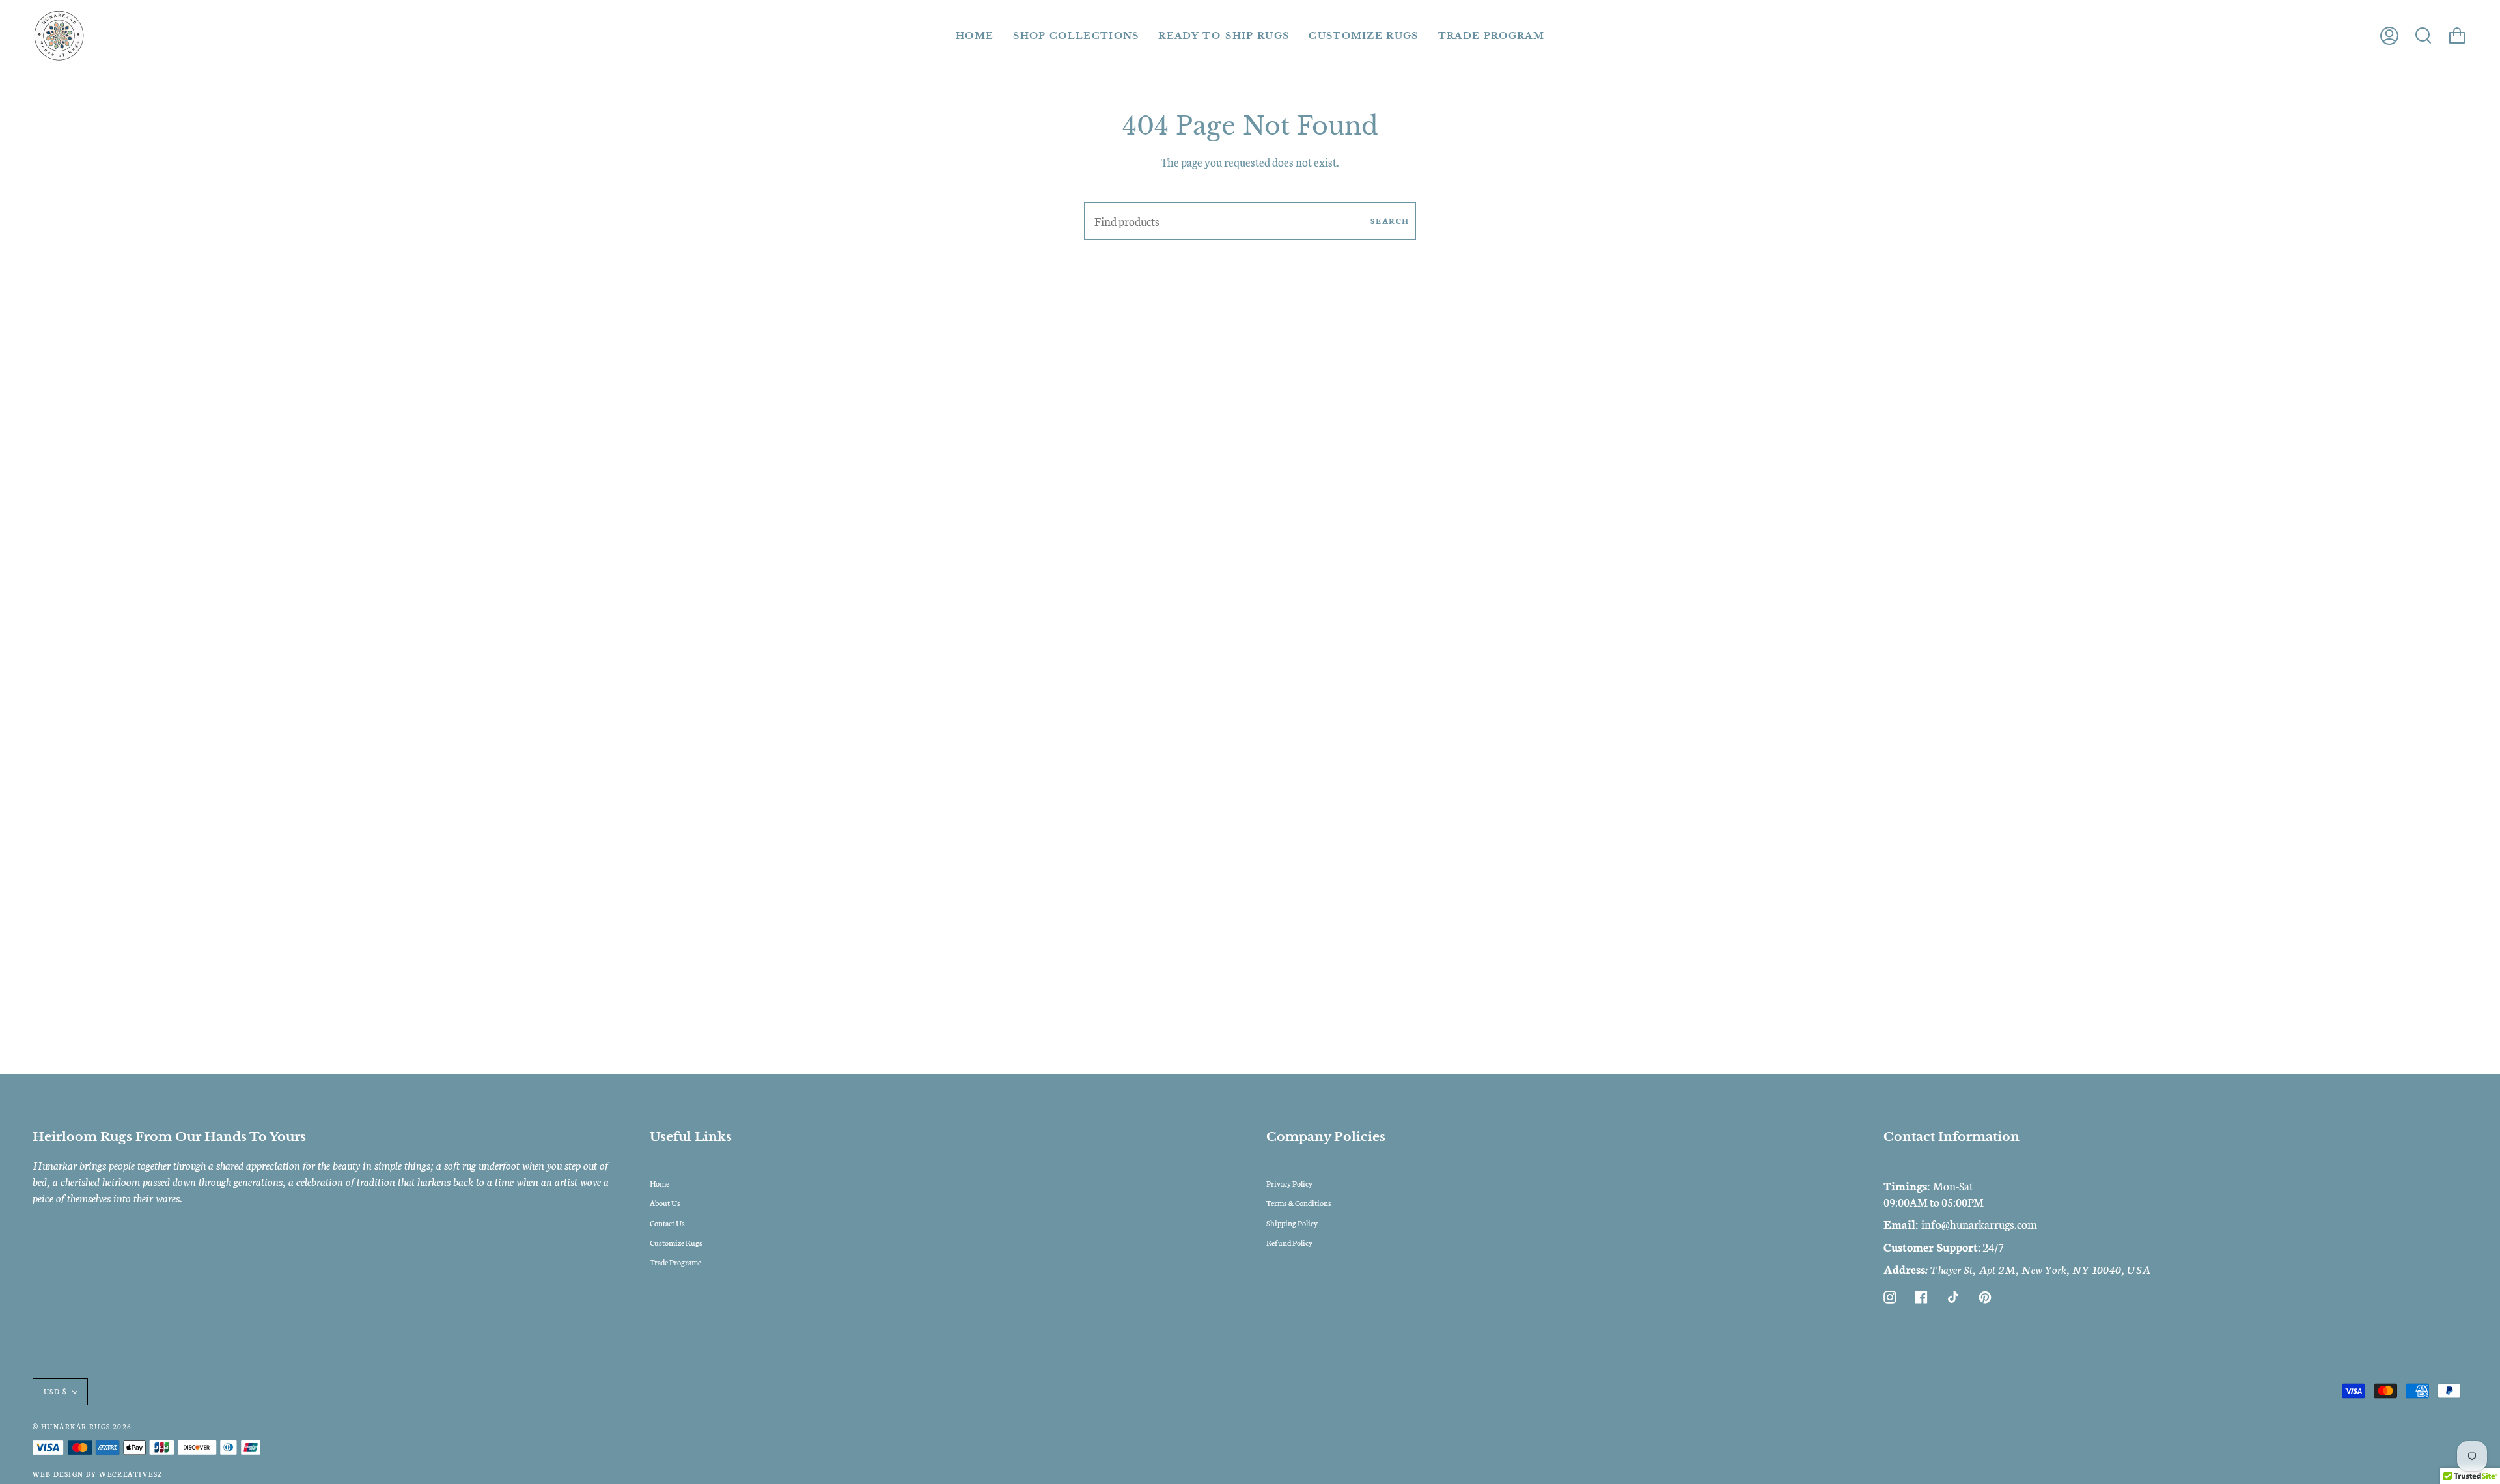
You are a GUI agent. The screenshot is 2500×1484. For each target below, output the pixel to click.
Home (660, 1183)
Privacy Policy (1289, 1183)
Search (1390, 220)
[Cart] (2457, 36)
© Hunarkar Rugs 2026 (82, 1426)
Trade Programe (675, 1262)
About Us (665, 1202)
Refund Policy (1289, 1242)
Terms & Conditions (1299, 1202)
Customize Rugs (676, 1242)
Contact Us (667, 1223)
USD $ (55, 1391)
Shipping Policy (1292, 1223)
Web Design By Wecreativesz (97, 1474)
